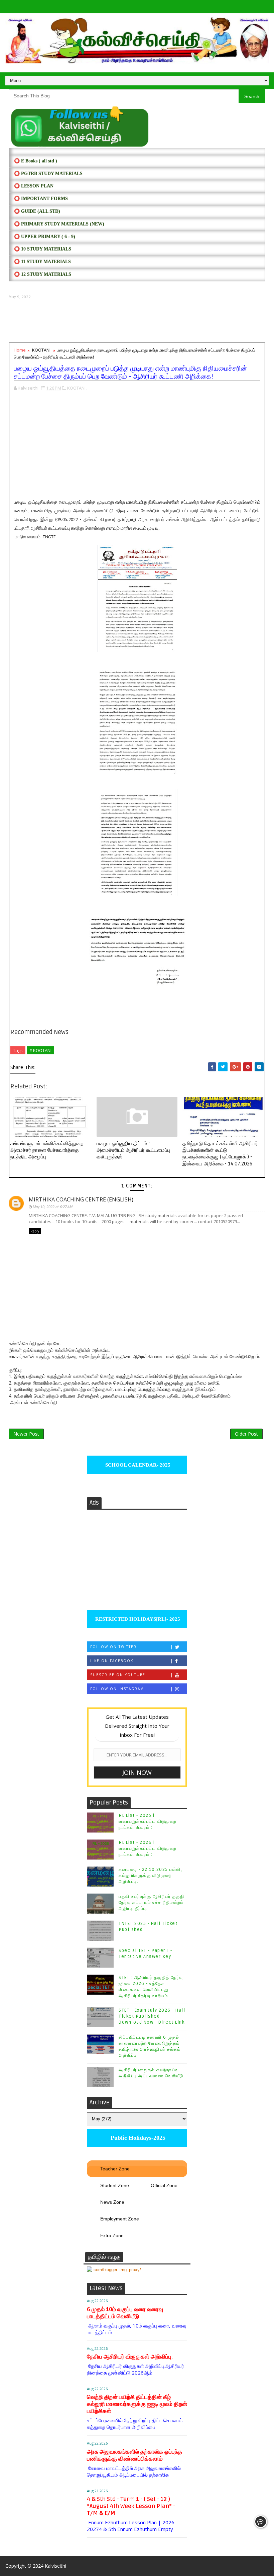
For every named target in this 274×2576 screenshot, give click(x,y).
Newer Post (26, 1434)
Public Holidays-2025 (137, 2138)
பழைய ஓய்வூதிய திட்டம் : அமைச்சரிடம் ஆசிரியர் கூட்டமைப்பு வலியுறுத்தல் (133, 1150)
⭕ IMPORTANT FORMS (41, 199)
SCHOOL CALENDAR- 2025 (137, 1465)
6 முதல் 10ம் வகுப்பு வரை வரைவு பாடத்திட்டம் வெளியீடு (125, 2313)
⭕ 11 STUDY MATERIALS (42, 262)
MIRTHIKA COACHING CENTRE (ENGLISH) (81, 1199)
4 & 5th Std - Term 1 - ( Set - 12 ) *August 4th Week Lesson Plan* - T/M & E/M (131, 2506)
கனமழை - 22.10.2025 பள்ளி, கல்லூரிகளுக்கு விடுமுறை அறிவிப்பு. (150, 1876)
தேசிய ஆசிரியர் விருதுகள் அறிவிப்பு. (130, 2357)
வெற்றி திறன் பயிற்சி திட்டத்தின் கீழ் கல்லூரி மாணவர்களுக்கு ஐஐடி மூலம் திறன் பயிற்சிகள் (137, 2404)
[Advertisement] (137, 321)
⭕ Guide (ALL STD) (37, 211)
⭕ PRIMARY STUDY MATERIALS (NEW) (59, 224)
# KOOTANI (40, 1050)
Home (20, 350)
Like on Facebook (112, 1661)
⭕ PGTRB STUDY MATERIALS (48, 174)
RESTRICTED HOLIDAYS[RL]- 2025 (137, 1619)
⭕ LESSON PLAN (34, 186)
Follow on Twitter (113, 1647)
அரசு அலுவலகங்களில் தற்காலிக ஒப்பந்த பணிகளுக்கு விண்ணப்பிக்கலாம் (134, 2455)
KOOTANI (41, 350)
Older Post (246, 1434)
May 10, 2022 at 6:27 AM (53, 1207)
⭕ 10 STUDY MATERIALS (43, 249)
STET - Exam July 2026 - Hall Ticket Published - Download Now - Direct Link (152, 2016)
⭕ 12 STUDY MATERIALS (43, 274)
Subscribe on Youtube (118, 1675)
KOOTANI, (77, 388)
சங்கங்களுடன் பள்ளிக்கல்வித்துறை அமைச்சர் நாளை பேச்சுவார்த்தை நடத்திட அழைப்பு (47, 1150)
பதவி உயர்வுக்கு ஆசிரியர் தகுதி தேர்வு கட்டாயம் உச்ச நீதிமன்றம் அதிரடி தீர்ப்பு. (151, 1903)
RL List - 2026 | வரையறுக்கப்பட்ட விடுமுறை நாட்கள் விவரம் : (148, 1849)
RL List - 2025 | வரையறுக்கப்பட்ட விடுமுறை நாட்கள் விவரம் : (148, 1822)
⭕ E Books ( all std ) (36, 161)
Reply (35, 1231)
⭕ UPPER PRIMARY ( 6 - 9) (45, 237)
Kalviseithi (55, 2566)
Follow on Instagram (117, 1689)
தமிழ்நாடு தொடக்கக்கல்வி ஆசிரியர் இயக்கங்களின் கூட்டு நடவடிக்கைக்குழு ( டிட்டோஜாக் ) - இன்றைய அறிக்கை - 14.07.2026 (220, 1154)
